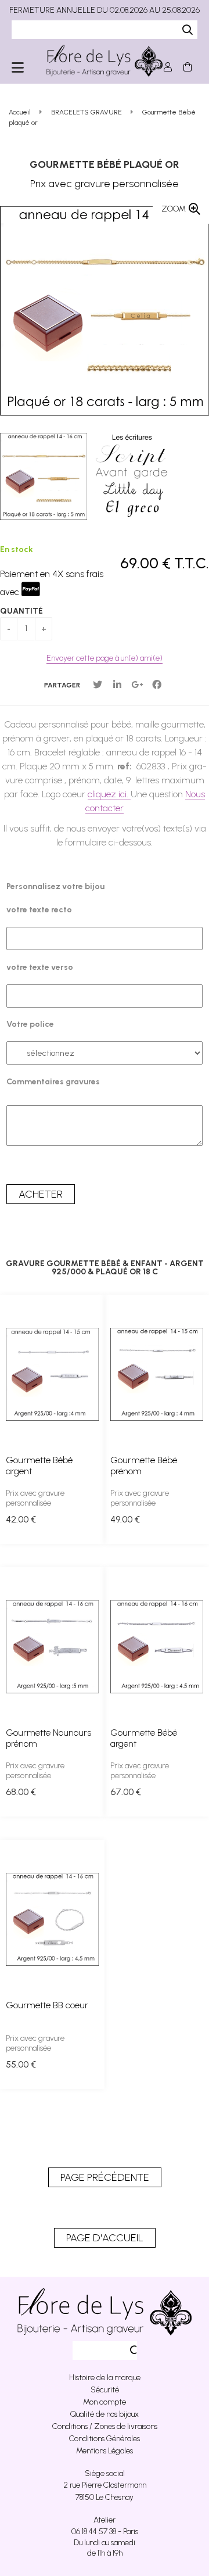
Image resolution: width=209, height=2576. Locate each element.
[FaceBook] (157, 685)
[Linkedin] (117, 685)
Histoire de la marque (105, 2378)
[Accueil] (105, 61)
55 (21, 2064)
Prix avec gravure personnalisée (35, 1498)
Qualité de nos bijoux (105, 2414)
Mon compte (105, 2402)
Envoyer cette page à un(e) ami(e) (105, 658)
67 (126, 1792)
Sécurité (105, 2390)
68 (21, 1792)
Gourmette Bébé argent (39, 1466)
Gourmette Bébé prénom (144, 1466)
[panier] (188, 67)
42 (21, 1519)
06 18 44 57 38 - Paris (105, 2532)
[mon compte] (168, 67)
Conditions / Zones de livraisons (105, 2426)
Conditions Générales (105, 2439)
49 (125, 1519)
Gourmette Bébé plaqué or (105, 164)
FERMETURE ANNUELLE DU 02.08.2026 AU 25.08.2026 (105, 10)
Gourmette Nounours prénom (48, 1738)
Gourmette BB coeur (47, 2005)
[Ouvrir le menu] (18, 67)
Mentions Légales (105, 2451)
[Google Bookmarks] (137, 685)
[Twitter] (98, 685)
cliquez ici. (109, 794)
